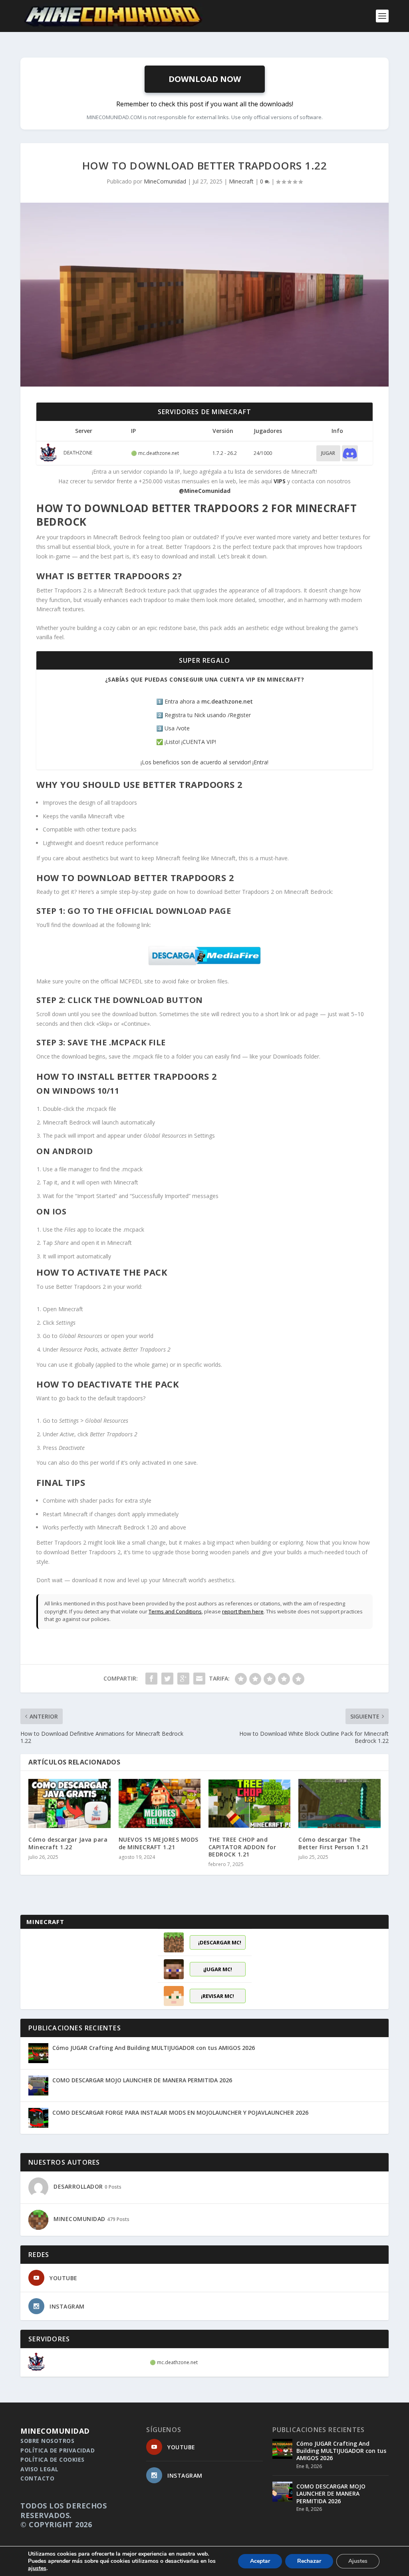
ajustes (37, 2568)
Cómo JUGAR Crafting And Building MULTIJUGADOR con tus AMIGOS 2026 (154, 2048)
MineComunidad (165, 181)
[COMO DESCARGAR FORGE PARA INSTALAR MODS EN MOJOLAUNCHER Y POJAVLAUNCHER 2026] (38, 2118)
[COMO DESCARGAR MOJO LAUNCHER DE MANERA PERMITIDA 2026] (38, 2086)
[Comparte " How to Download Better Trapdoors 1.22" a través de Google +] (183, 1679)
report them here (243, 1611)
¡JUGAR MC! (218, 1969)
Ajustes (358, 2561)
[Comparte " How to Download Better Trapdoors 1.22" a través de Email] (199, 1679)
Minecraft (241, 181)
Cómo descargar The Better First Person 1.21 (333, 1843)
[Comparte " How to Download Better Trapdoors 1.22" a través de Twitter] (167, 1679)
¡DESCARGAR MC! (220, 1942)
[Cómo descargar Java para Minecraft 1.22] (69, 1803)
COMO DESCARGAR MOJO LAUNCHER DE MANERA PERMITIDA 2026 (142, 2080)
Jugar (328, 453)
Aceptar (260, 2561)
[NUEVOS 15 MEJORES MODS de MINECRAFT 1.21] (160, 1803)
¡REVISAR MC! (217, 1996)
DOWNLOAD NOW (205, 79)
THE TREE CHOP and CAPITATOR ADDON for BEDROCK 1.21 (242, 1847)
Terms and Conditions (175, 1611)
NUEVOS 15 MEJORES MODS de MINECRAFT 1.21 (159, 1843)
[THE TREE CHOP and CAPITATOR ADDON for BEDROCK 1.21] (249, 1803)
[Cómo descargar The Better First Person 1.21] (339, 1803)
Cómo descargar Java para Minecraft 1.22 (68, 1843)
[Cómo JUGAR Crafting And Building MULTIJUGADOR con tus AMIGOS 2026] (38, 2053)
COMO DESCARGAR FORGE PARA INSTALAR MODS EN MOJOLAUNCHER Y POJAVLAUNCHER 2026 (180, 2112)
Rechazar (309, 2561)
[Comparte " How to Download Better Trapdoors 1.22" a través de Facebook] (151, 1679)
